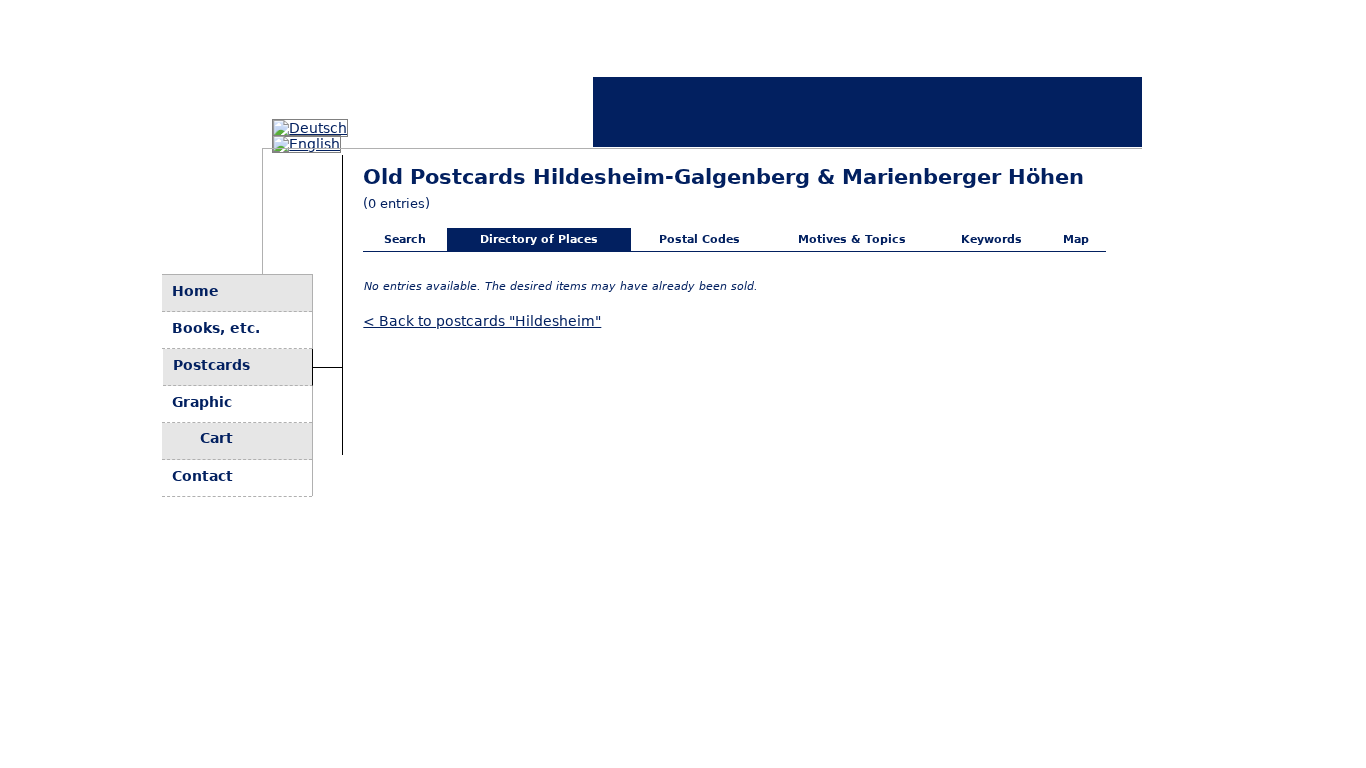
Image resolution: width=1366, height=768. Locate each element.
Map (1076, 239)
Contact (202, 476)
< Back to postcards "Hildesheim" (482, 321)
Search (405, 239)
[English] (306, 144)
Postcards (211, 365)
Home (195, 291)
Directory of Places (539, 239)
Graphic (202, 402)
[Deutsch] (310, 128)
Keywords (991, 239)
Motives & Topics (852, 239)
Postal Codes (699, 239)
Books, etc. (216, 328)
